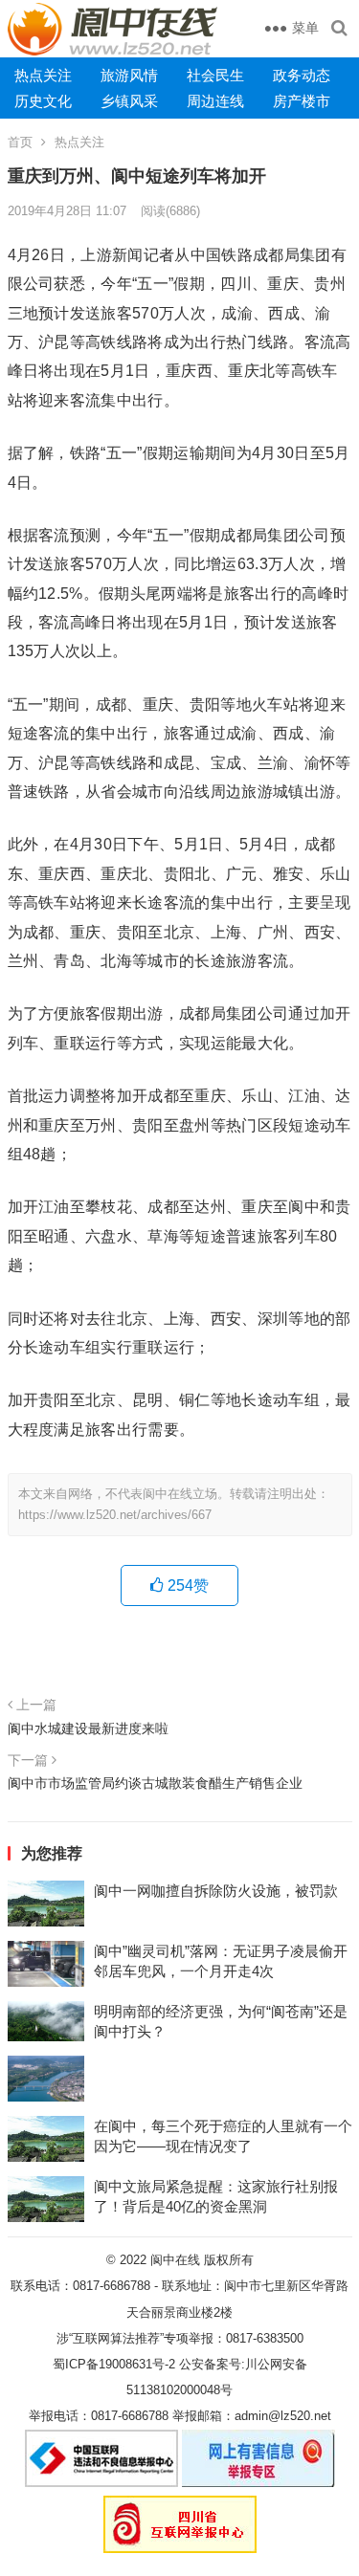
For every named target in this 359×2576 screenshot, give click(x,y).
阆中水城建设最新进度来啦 (88, 1728)
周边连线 (215, 101)
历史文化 (43, 101)
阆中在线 (175, 2260)
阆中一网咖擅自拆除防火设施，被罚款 (216, 1891)
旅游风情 (129, 75)
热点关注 (43, 75)
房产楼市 (302, 101)
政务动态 (302, 75)
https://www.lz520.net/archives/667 (115, 1515)
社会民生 (215, 75)
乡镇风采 (129, 101)
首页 (20, 142)
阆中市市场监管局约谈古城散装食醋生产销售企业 (155, 1783)
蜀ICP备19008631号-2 (114, 2364)
